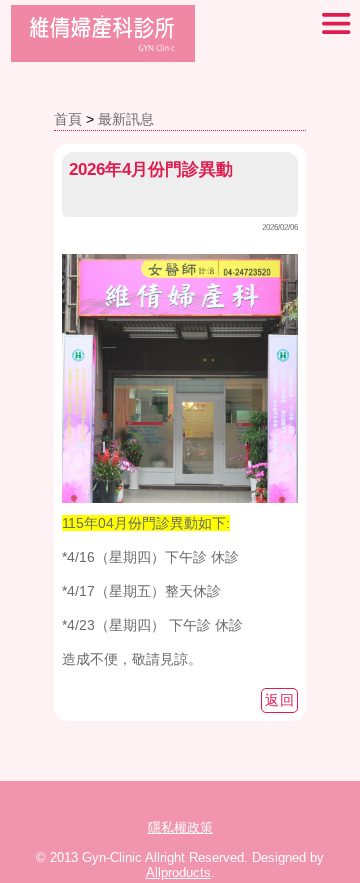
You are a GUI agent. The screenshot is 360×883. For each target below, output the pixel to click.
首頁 (68, 119)
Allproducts (178, 872)
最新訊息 (126, 119)
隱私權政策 (180, 827)
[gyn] (103, 56)
